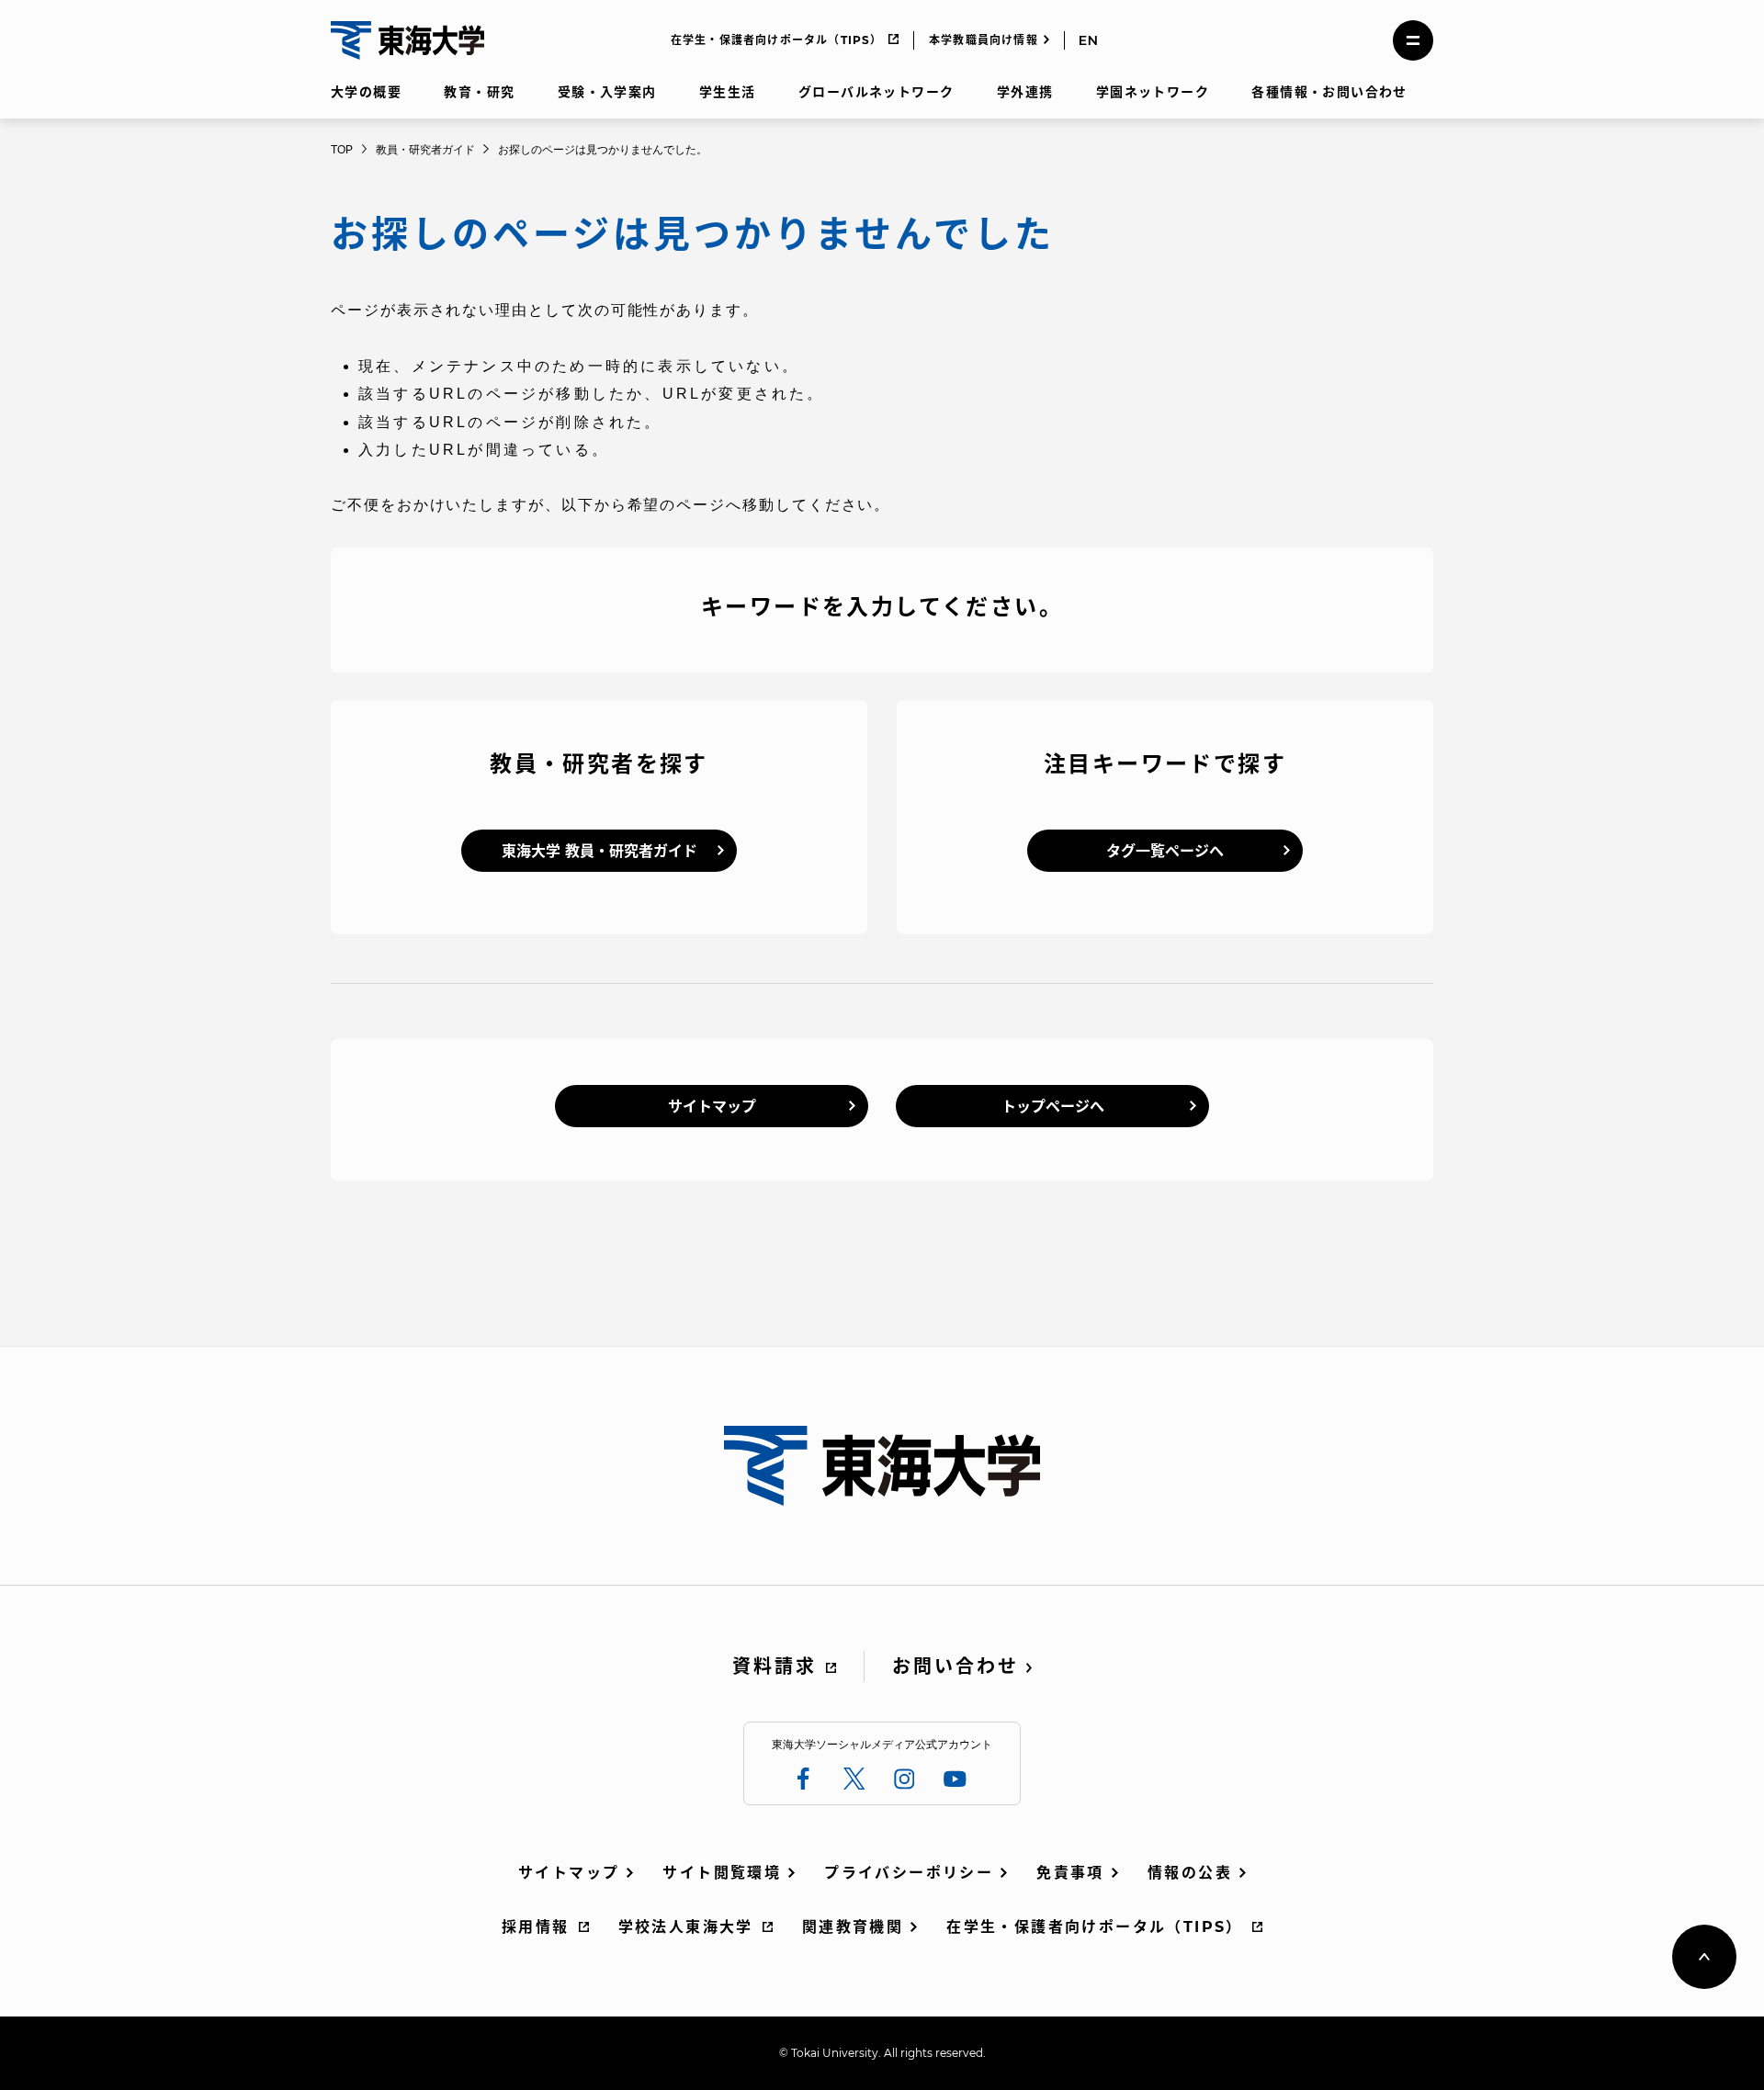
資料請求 (775, 1666)
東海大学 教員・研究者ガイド (599, 851)
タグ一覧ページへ (1165, 851)
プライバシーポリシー (909, 1873)
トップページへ (1053, 1107)
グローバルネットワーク (876, 92)
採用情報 (536, 1927)
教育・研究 (479, 92)
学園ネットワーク (1153, 92)
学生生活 (728, 92)
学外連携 (1025, 92)
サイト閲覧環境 (722, 1873)
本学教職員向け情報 (984, 40)
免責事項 (1070, 1873)
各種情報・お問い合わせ (1329, 92)
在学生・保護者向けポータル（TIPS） (777, 40)
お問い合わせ (955, 1666)
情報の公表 (1190, 1873)
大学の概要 (366, 92)
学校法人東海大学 (686, 1927)
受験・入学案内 (607, 92)
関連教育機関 (853, 1927)
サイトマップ (712, 1107)
